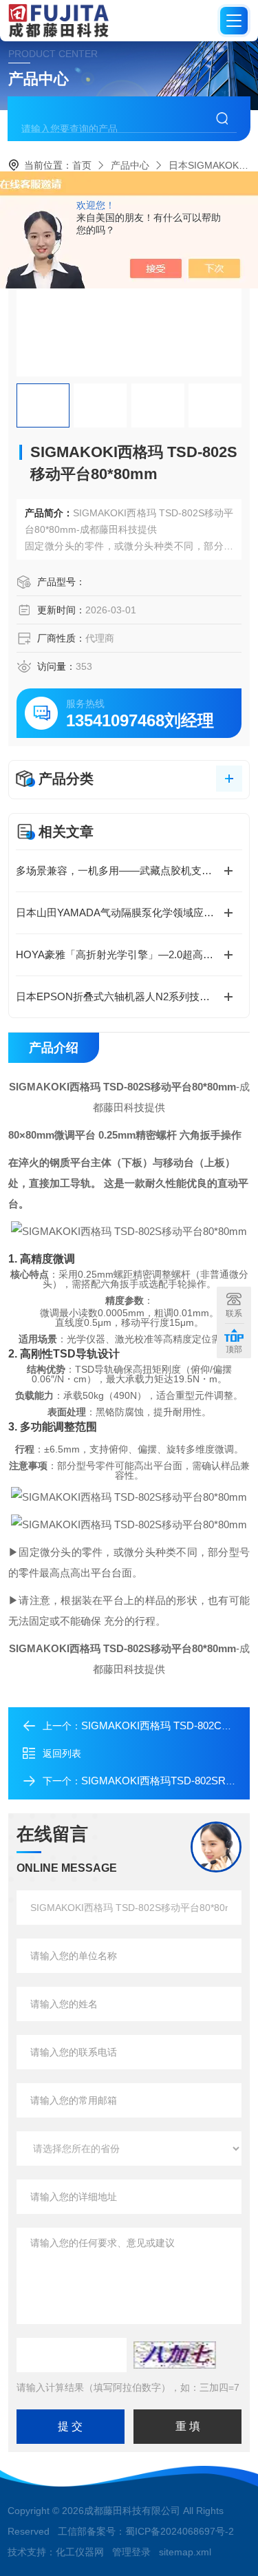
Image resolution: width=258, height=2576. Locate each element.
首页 (82, 165)
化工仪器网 (80, 2552)
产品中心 (130, 165)
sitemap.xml (185, 2552)
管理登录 (131, 2552)
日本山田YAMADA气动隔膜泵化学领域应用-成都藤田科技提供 (129, 912)
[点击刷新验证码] (175, 2355)
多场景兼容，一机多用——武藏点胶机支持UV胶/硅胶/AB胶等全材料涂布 (129, 870)
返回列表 (62, 1753)
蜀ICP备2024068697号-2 (180, 2531)
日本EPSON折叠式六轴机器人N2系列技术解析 (123, 996)
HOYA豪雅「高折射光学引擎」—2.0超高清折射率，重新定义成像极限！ (129, 954)
